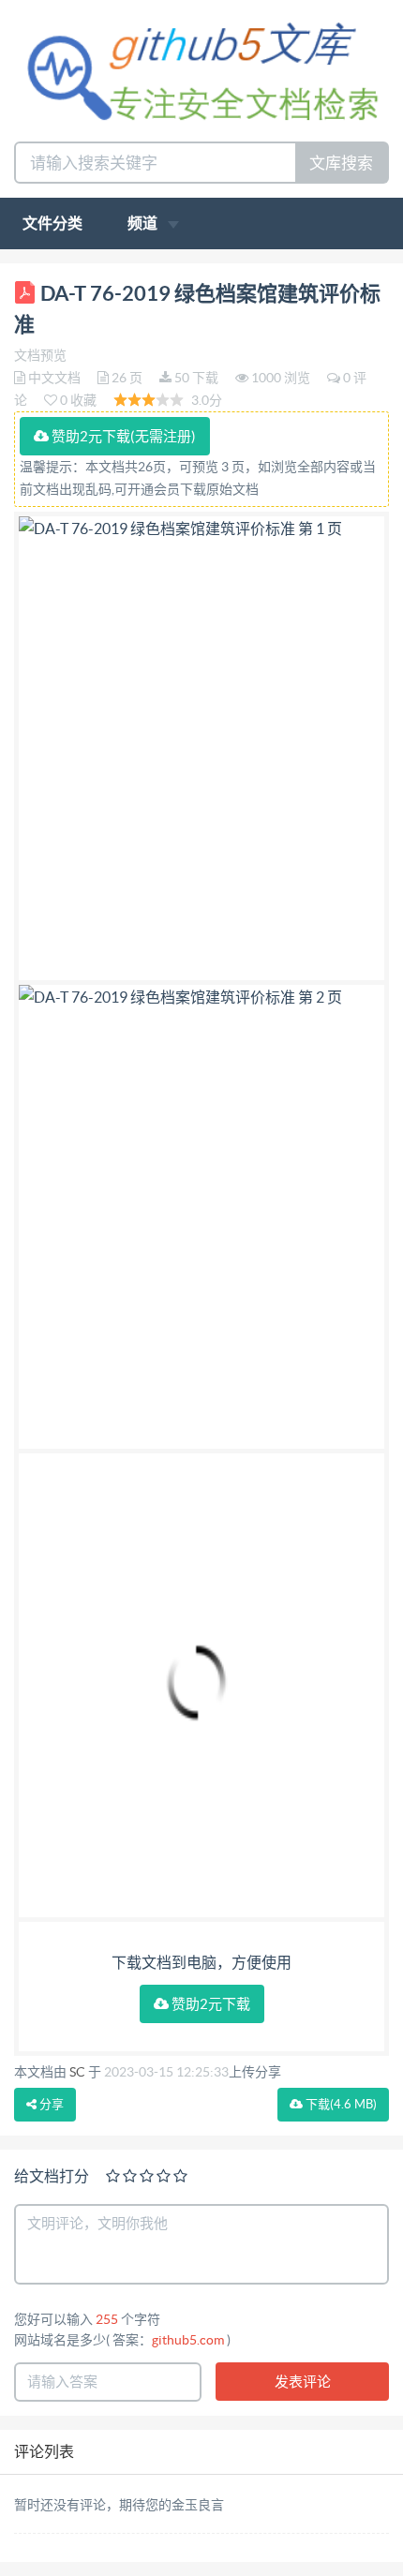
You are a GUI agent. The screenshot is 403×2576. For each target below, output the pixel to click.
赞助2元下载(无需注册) (122, 436)
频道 (144, 223)
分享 (50, 2104)
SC (77, 2072)
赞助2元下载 (209, 2004)
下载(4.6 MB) (340, 2104)
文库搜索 (341, 163)
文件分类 (52, 223)
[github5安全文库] (201, 69)
